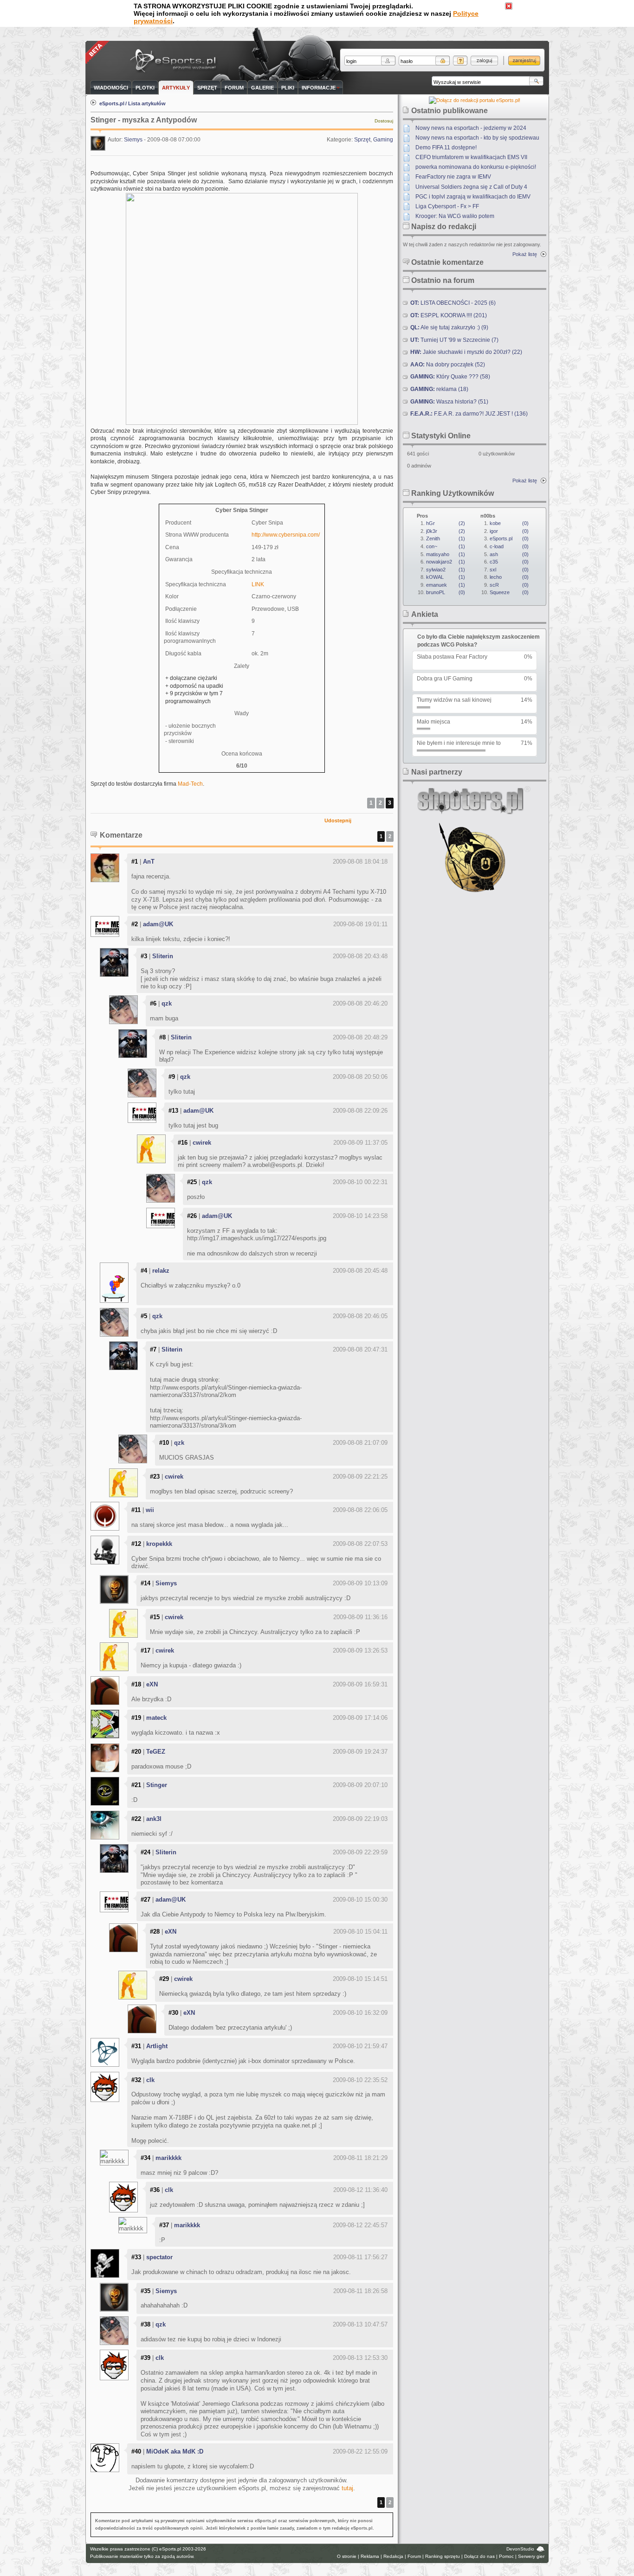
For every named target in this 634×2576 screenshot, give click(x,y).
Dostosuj (384, 121)
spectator (159, 2257)
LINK (258, 584)
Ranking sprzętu (443, 2556)
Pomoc (506, 2556)
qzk (167, 1003)
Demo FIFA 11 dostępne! (446, 147)
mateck (156, 1718)
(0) (446, 592)
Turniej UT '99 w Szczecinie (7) (454, 340)
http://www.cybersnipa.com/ (286, 535)
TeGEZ (156, 1752)
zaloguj (484, 61)
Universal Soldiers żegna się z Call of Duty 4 (471, 187)
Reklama (370, 2556)
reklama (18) (439, 389)
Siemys (133, 140)
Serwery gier (531, 2556)
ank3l (154, 1819)
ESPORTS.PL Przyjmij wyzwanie (175, 61)
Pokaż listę (525, 254)
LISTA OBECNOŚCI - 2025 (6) (453, 303)
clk (150, 2080)
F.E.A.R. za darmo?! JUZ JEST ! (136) (469, 414)
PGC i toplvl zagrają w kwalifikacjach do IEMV (473, 197)
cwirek (202, 1143)
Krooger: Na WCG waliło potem (455, 216)
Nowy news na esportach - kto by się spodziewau (477, 138)
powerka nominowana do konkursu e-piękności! (476, 167)
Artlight (157, 2046)
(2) (446, 523)
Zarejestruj (524, 61)
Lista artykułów (147, 103)
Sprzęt (362, 140)
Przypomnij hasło (460, 61)
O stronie (347, 2556)
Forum (414, 2556)
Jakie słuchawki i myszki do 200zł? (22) (466, 352)
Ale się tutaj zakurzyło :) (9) (449, 327)
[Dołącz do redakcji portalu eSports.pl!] (475, 100)
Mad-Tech (190, 784)
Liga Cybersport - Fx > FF (447, 206)
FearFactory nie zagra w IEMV (453, 177)
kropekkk (159, 1544)
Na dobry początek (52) (448, 365)
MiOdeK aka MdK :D (175, 2451)
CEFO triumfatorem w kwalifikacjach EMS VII (471, 157)
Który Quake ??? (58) (450, 377)
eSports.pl (112, 103)
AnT (149, 862)
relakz (161, 1271)
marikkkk (168, 2158)
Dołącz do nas (479, 2556)
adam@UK (158, 924)
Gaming (383, 140)
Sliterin (163, 956)
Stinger (157, 1785)
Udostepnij (338, 820)
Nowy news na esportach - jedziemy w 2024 (471, 128)
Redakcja (393, 2556)
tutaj (347, 2488)
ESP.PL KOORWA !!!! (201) (449, 315)
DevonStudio (520, 2549)
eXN (152, 1684)
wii (150, 1510)
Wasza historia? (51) (449, 402)
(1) (446, 538)
